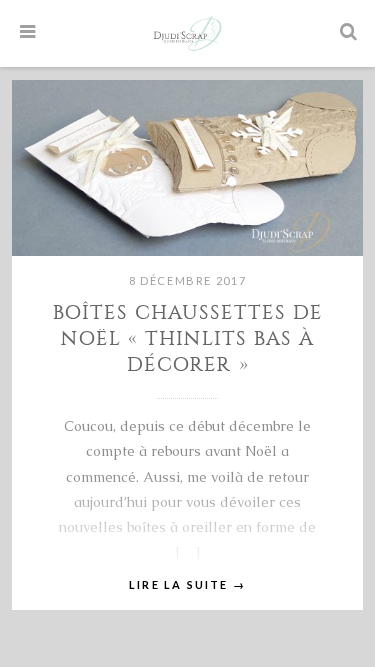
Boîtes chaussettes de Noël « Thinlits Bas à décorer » (188, 338)
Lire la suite (187, 584)
